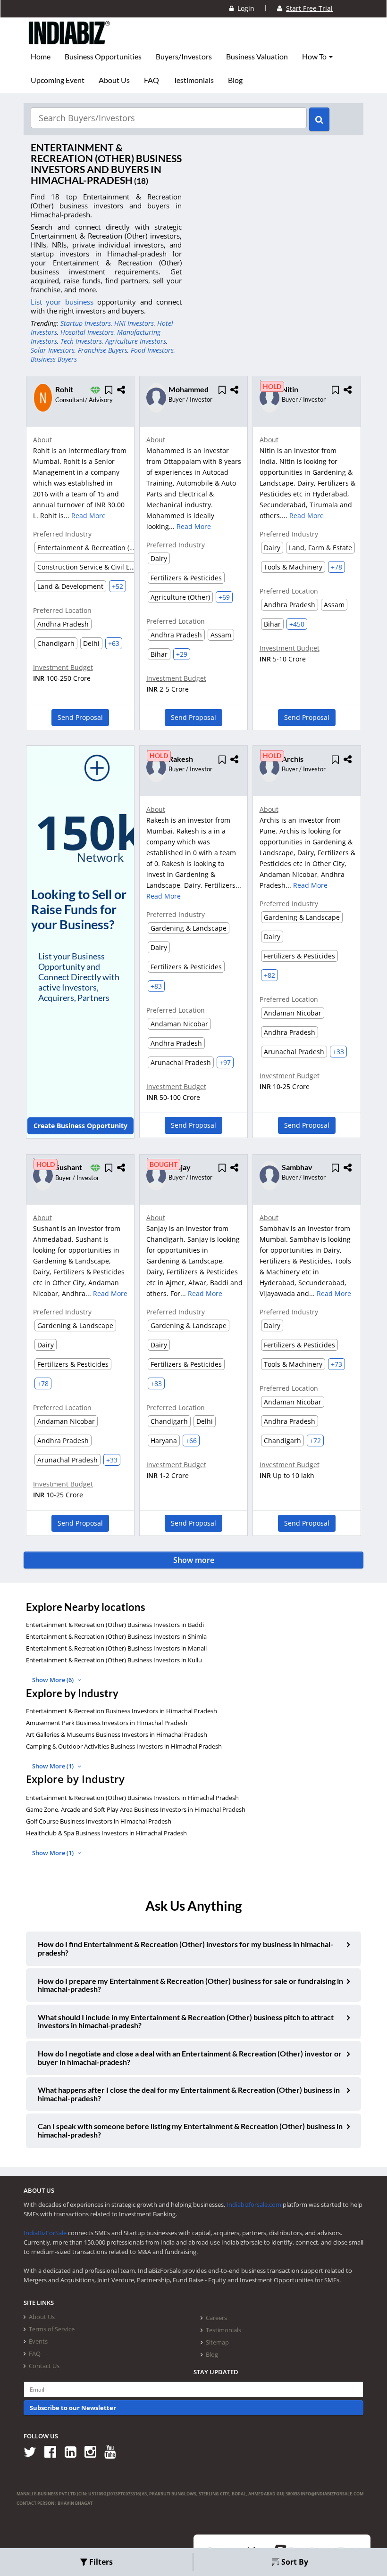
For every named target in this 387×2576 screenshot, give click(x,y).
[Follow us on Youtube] (114, 2451)
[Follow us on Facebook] (54, 2451)
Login (244, 8)
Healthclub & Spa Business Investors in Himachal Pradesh (106, 1833)
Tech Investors (81, 341)
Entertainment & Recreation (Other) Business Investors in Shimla (116, 1636)
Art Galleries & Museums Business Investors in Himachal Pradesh (117, 1734)
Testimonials (193, 80)
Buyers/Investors (184, 57)
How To (315, 57)
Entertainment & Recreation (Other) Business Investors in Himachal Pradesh (132, 1798)
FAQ (151, 80)
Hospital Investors (87, 332)
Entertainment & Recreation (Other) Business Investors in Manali (116, 1648)
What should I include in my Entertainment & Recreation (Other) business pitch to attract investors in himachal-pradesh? (186, 2021)
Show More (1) (54, 1766)
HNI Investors (134, 323)
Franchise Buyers (103, 350)
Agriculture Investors (136, 341)
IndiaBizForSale (45, 2233)
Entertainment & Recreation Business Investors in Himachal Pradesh (122, 1711)
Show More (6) (54, 1680)
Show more (194, 1560)
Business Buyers (54, 359)
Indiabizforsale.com (254, 2204)
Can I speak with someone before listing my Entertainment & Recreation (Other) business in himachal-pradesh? (190, 2130)
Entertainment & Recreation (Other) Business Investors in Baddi (115, 1625)
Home (41, 57)
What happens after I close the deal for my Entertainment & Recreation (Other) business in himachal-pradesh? (189, 2094)
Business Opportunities (103, 57)
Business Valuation (257, 57)
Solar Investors (53, 350)
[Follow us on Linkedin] (74, 2451)
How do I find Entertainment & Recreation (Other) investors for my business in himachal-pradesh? (185, 1948)
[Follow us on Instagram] (94, 2451)
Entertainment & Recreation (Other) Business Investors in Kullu (114, 1660)
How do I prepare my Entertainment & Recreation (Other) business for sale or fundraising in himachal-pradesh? (190, 1985)
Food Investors (152, 350)
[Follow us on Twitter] (33, 2451)
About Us (114, 80)
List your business (64, 302)
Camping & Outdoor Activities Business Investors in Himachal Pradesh (124, 1746)
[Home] (70, 40)
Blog (235, 80)
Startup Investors (86, 323)
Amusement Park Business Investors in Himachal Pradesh (107, 1723)
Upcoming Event (58, 80)
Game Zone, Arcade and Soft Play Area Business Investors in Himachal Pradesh (136, 1809)
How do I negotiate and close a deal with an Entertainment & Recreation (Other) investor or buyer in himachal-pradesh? (190, 2058)
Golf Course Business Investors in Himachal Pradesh (99, 1821)
